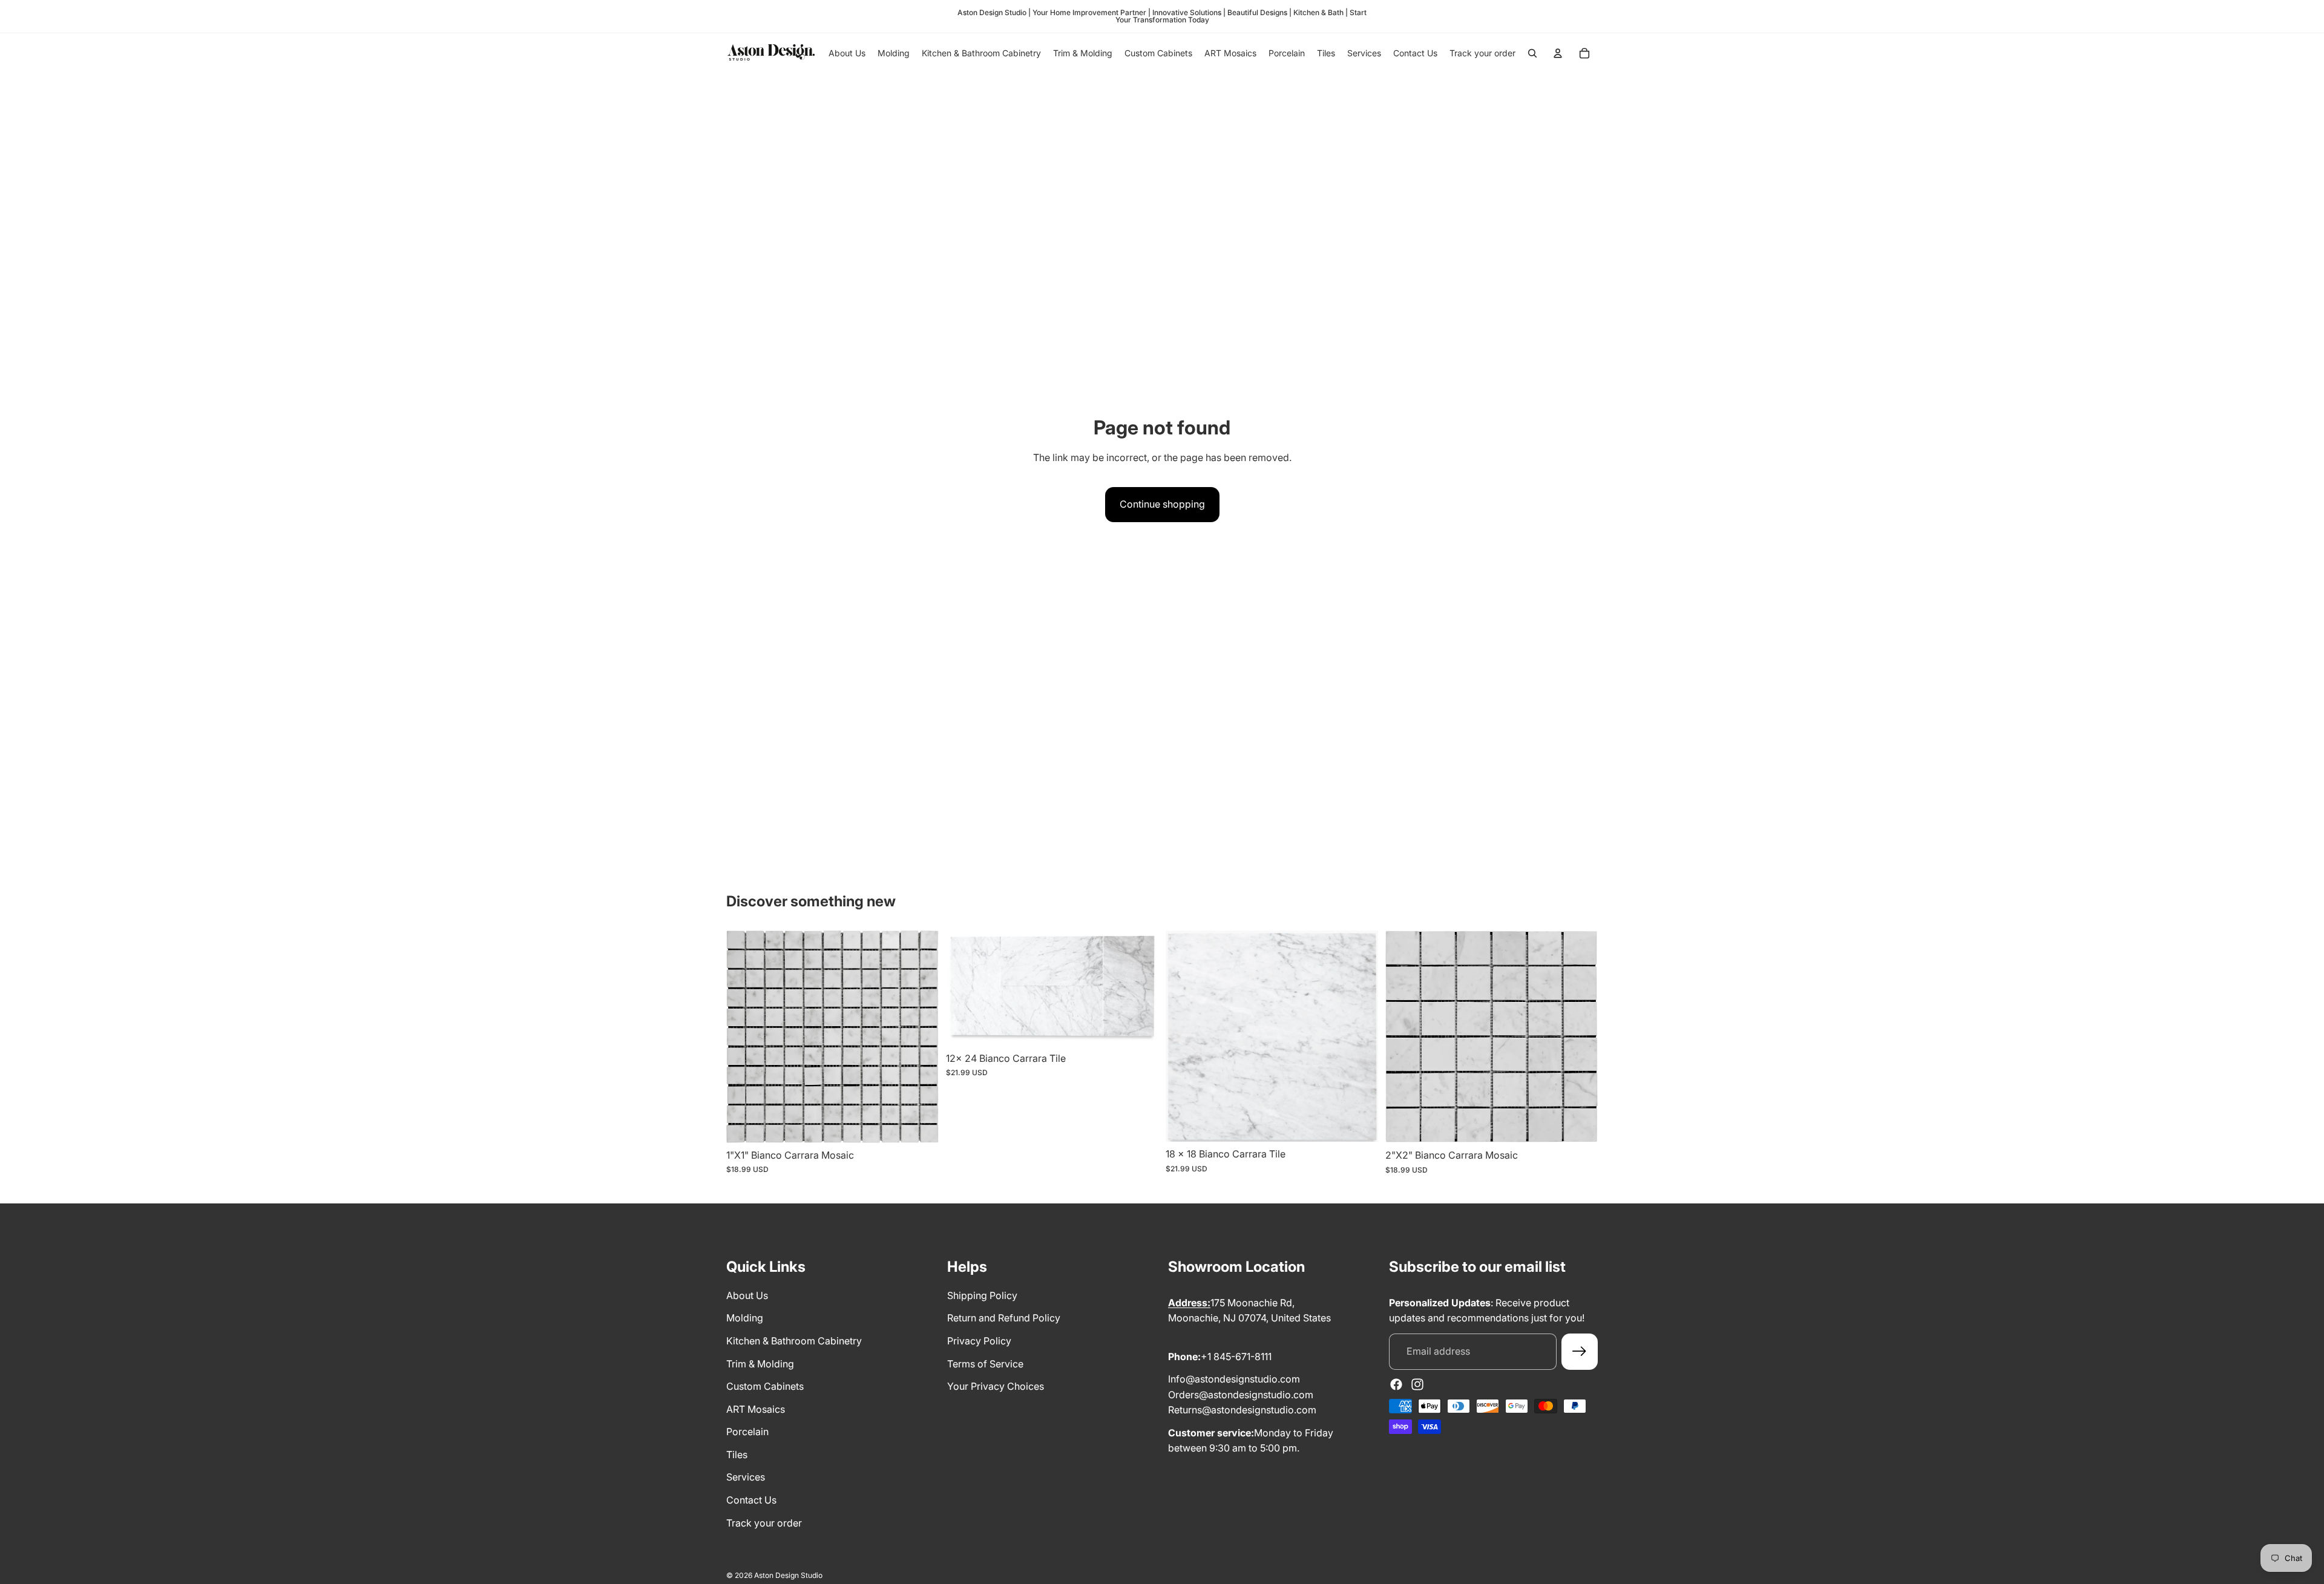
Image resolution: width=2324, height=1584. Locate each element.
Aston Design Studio (788, 1575)
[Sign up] (1580, 1352)
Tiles (737, 1455)
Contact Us (751, 1500)
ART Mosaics (756, 1409)
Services (746, 1477)
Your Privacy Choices (996, 1386)
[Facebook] (1396, 1384)
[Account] (1558, 53)
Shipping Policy (982, 1295)
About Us (747, 1295)
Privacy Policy (979, 1341)
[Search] (1532, 53)
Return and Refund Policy (1004, 1318)
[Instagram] (1417, 1384)
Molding (745, 1318)
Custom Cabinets (765, 1386)
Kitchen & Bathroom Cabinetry (794, 1341)
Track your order (764, 1523)
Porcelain (747, 1432)
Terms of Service (985, 1364)
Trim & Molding (760, 1364)
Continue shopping (1162, 504)
